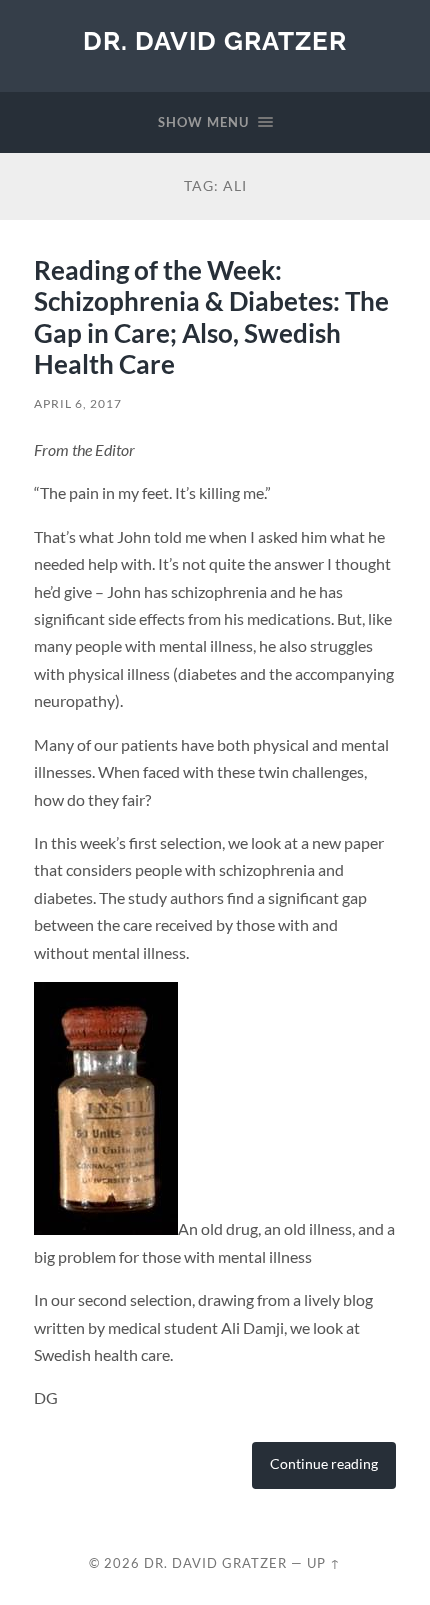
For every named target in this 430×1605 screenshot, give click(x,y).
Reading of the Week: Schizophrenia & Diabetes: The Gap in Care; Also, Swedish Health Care (211, 317)
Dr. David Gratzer (215, 40)
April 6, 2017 (78, 403)
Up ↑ (324, 1563)
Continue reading (324, 1463)
